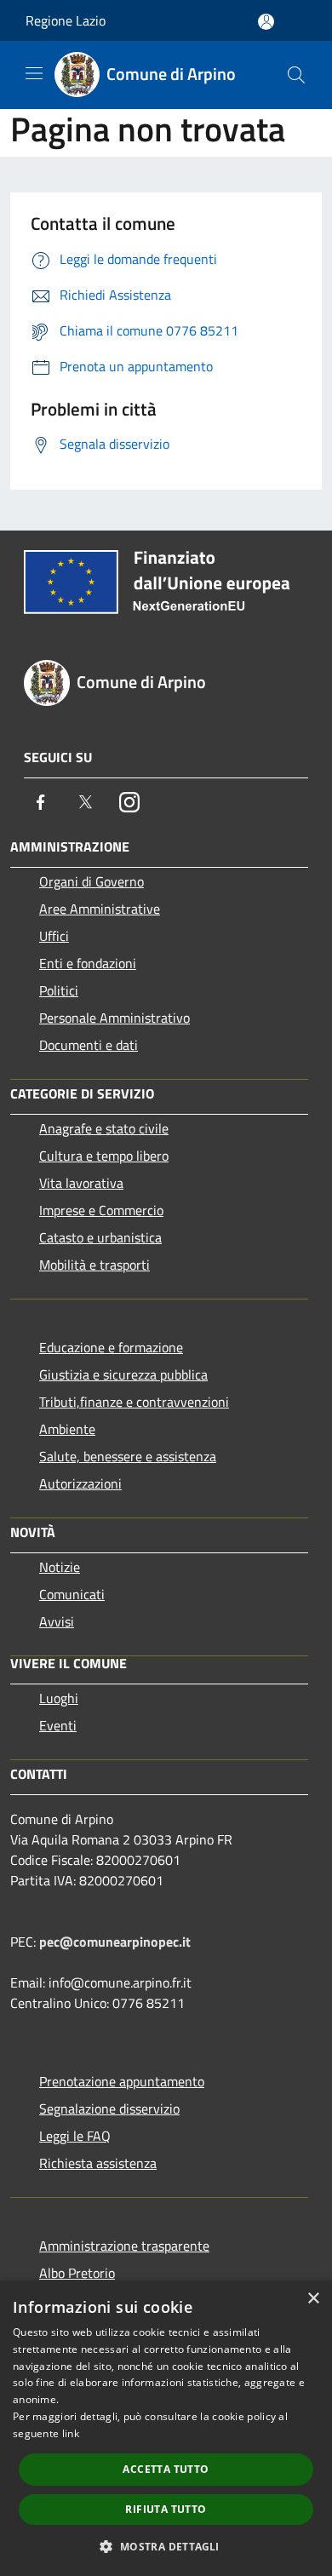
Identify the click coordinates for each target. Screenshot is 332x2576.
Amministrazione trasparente (124, 2246)
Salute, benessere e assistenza (128, 1456)
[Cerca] (296, 75)
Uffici (54, 936)
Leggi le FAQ (75, 2136)
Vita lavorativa (81, 1183)
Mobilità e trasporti (94, 1265)
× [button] (313, 2299)
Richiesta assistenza (98, 2163)
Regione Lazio (66, 20)
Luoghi (59, 1698)
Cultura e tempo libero (104, 1156)
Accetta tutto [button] (166, 2469)
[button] (166, 2546)
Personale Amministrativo (114, 1018)
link (71, 2433)
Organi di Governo (92, 881)
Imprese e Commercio (101, 1210)
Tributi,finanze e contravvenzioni (134, 1402)
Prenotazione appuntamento (122, 2081)
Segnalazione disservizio (109, 2108)
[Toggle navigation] (34, 73)
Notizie (60, 1567)
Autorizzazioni (80, 1483)
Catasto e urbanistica (100, 1237)
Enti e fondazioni (88, 963)
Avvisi (57, 1621)
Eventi (58, 1725)
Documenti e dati (89, 1045)
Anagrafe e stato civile (104, 1128)
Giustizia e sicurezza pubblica (123, 1374)
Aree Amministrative (100, 909)
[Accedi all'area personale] (266, 22)
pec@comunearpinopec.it (115, 1942)
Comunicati (72, 1594)
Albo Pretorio (77, 2273)
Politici (59, 990)
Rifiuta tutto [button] (166, 2509)
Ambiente (67, 1429)
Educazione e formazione (111, 1347)
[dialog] (166, 2428)
